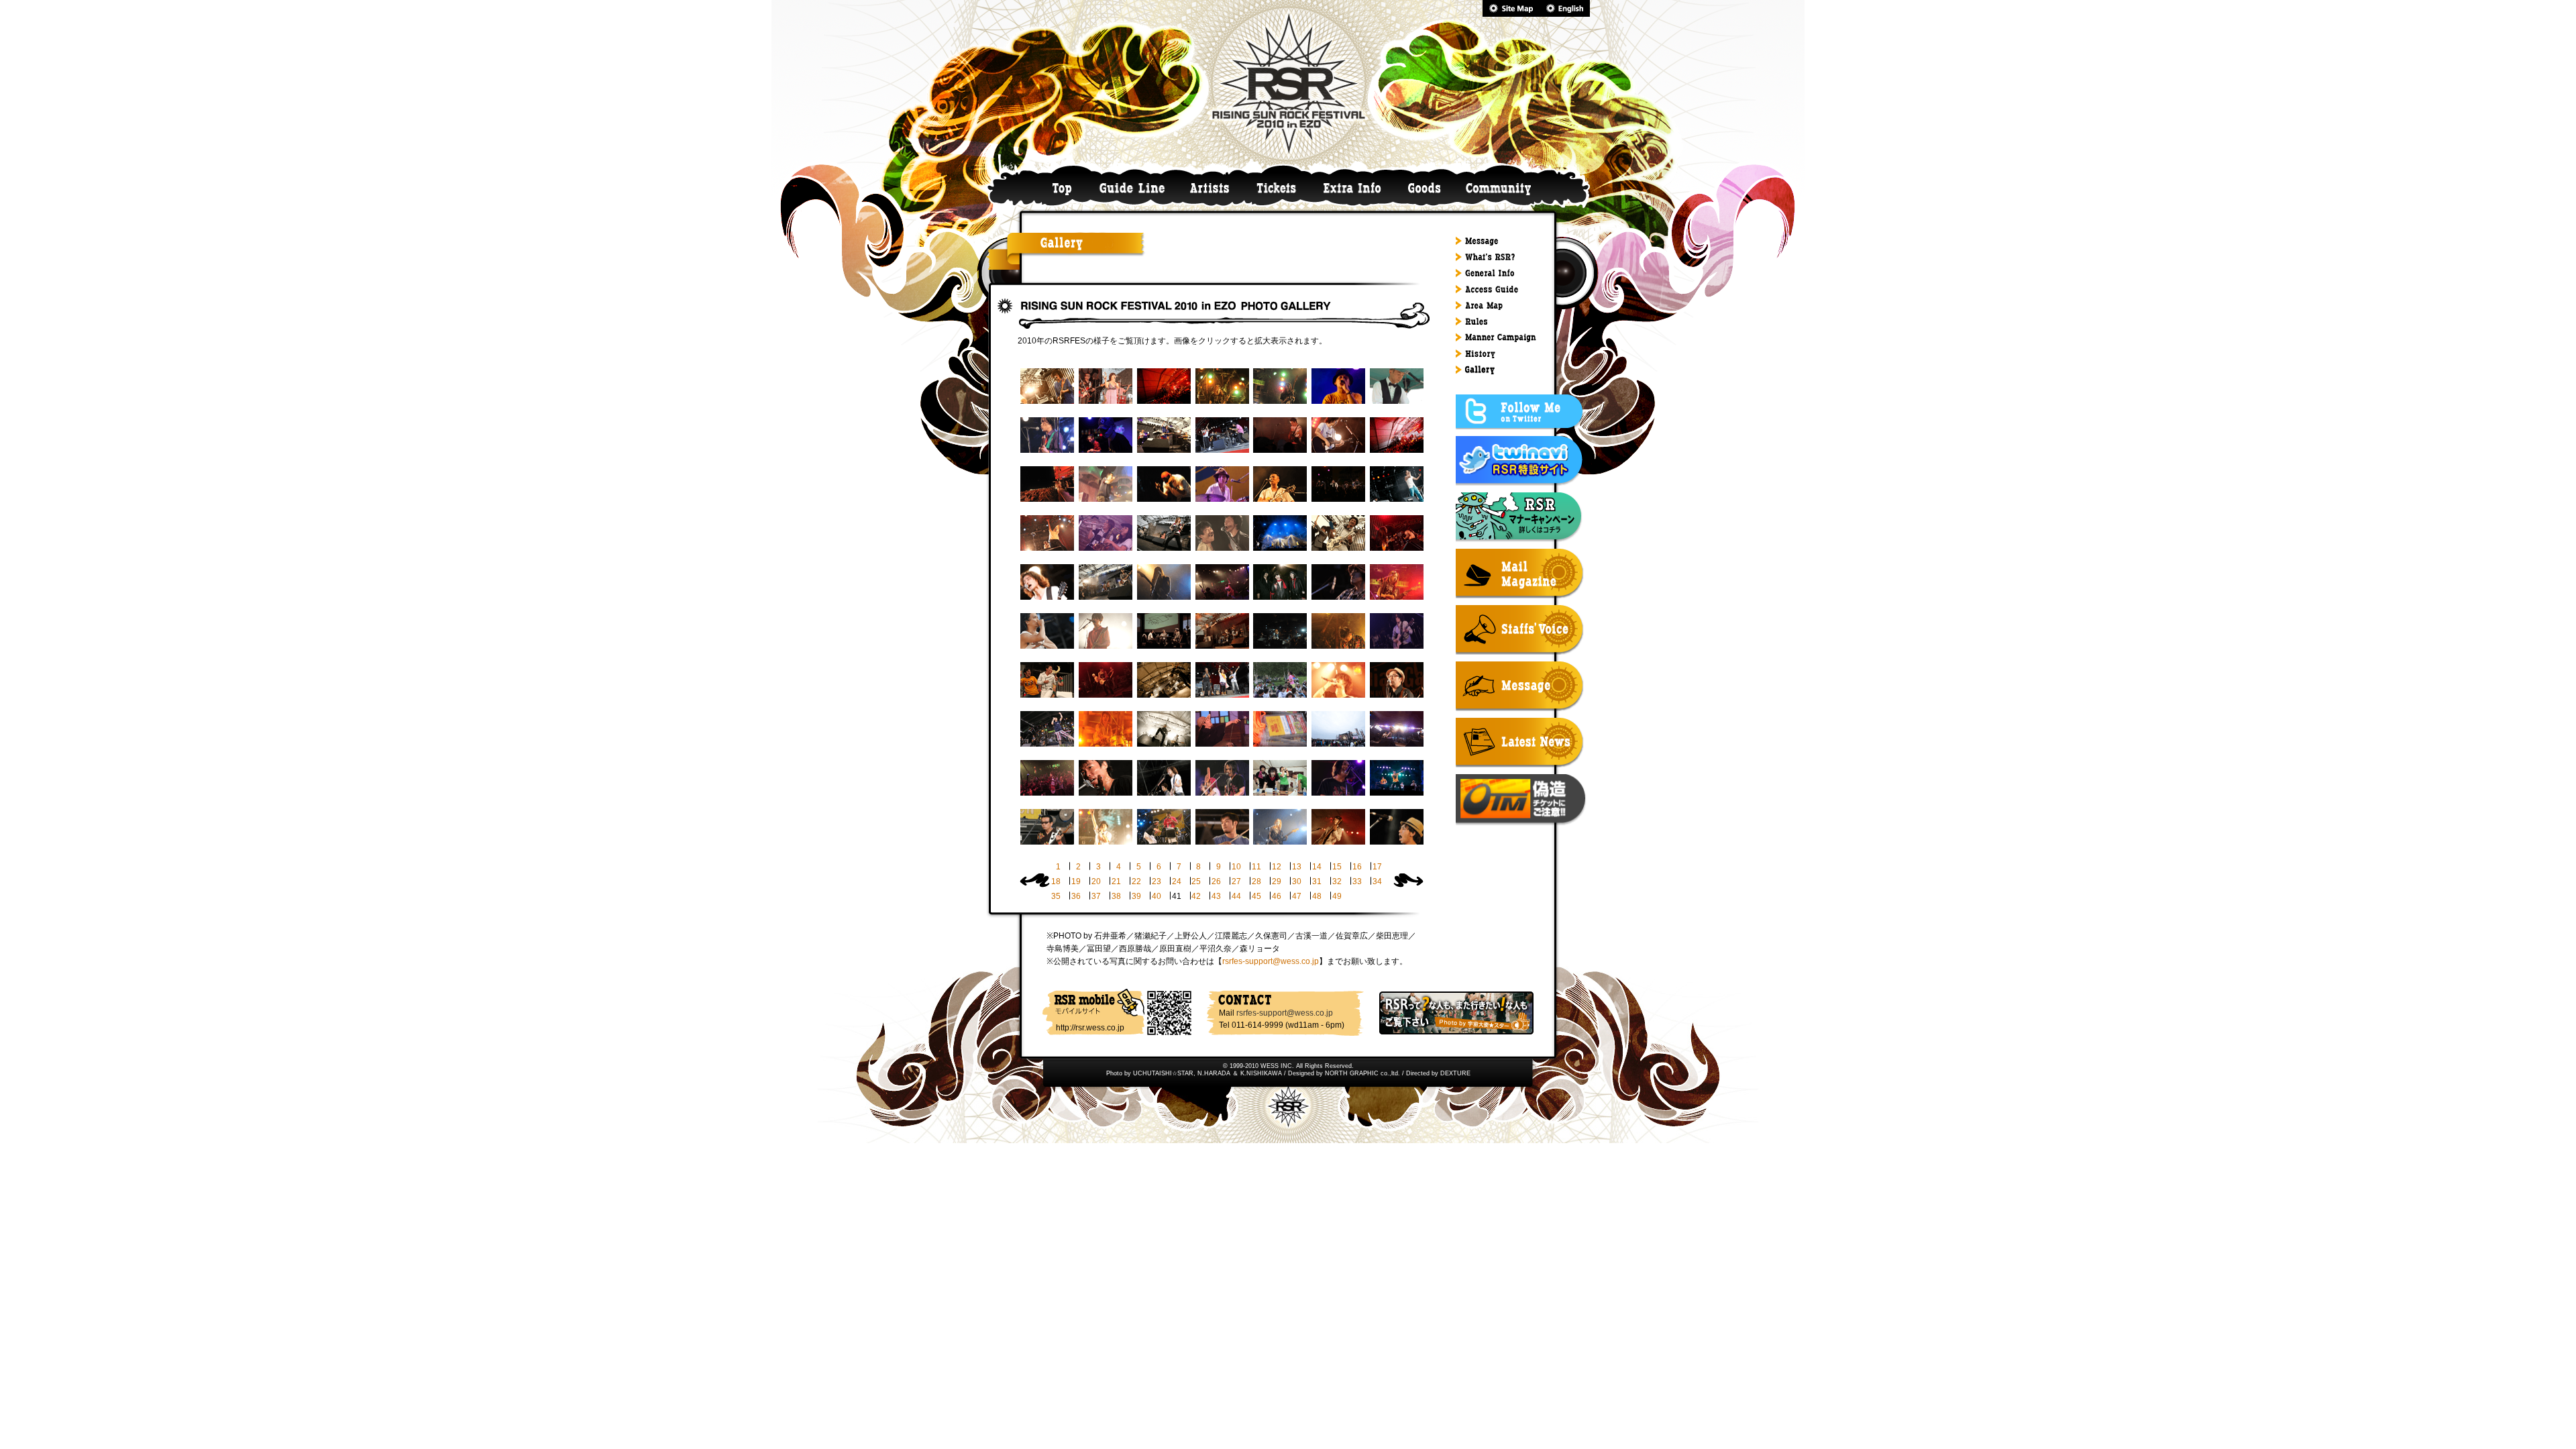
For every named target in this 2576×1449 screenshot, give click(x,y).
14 (1317, 867)
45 (1256, 896)
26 (1216, 881)
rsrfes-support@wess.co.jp (1271, 961)
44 (1236, 896)
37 (1096, 896)
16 (1357, 867)
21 (1116, 881)
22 (1136, 881)
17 (1377, 867)
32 (1337, 881)
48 (1317, 896)
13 (1297, 867)
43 (1216, 896)
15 (1337, 867)
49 (1337, 896)
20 (1096, 881)
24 (1177, 881)
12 (1277, 867)
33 (1357, 881)
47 (1297, 896)
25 (1196, 881)
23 (1157, 881)
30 (1297, 881)
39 (1136, 896)
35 (1056, 896)
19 (1076, 881)
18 (1056, 881)
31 (1317, 881)
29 (1277, 881)
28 (1256, 881)
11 (1256, 867)
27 (1236, 881)
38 (1116, 896)
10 (1236, 867)
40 (1157, 896)
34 (1377, 881)
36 (1076, 896)
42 (1196, 896)
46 (1277, 896)
